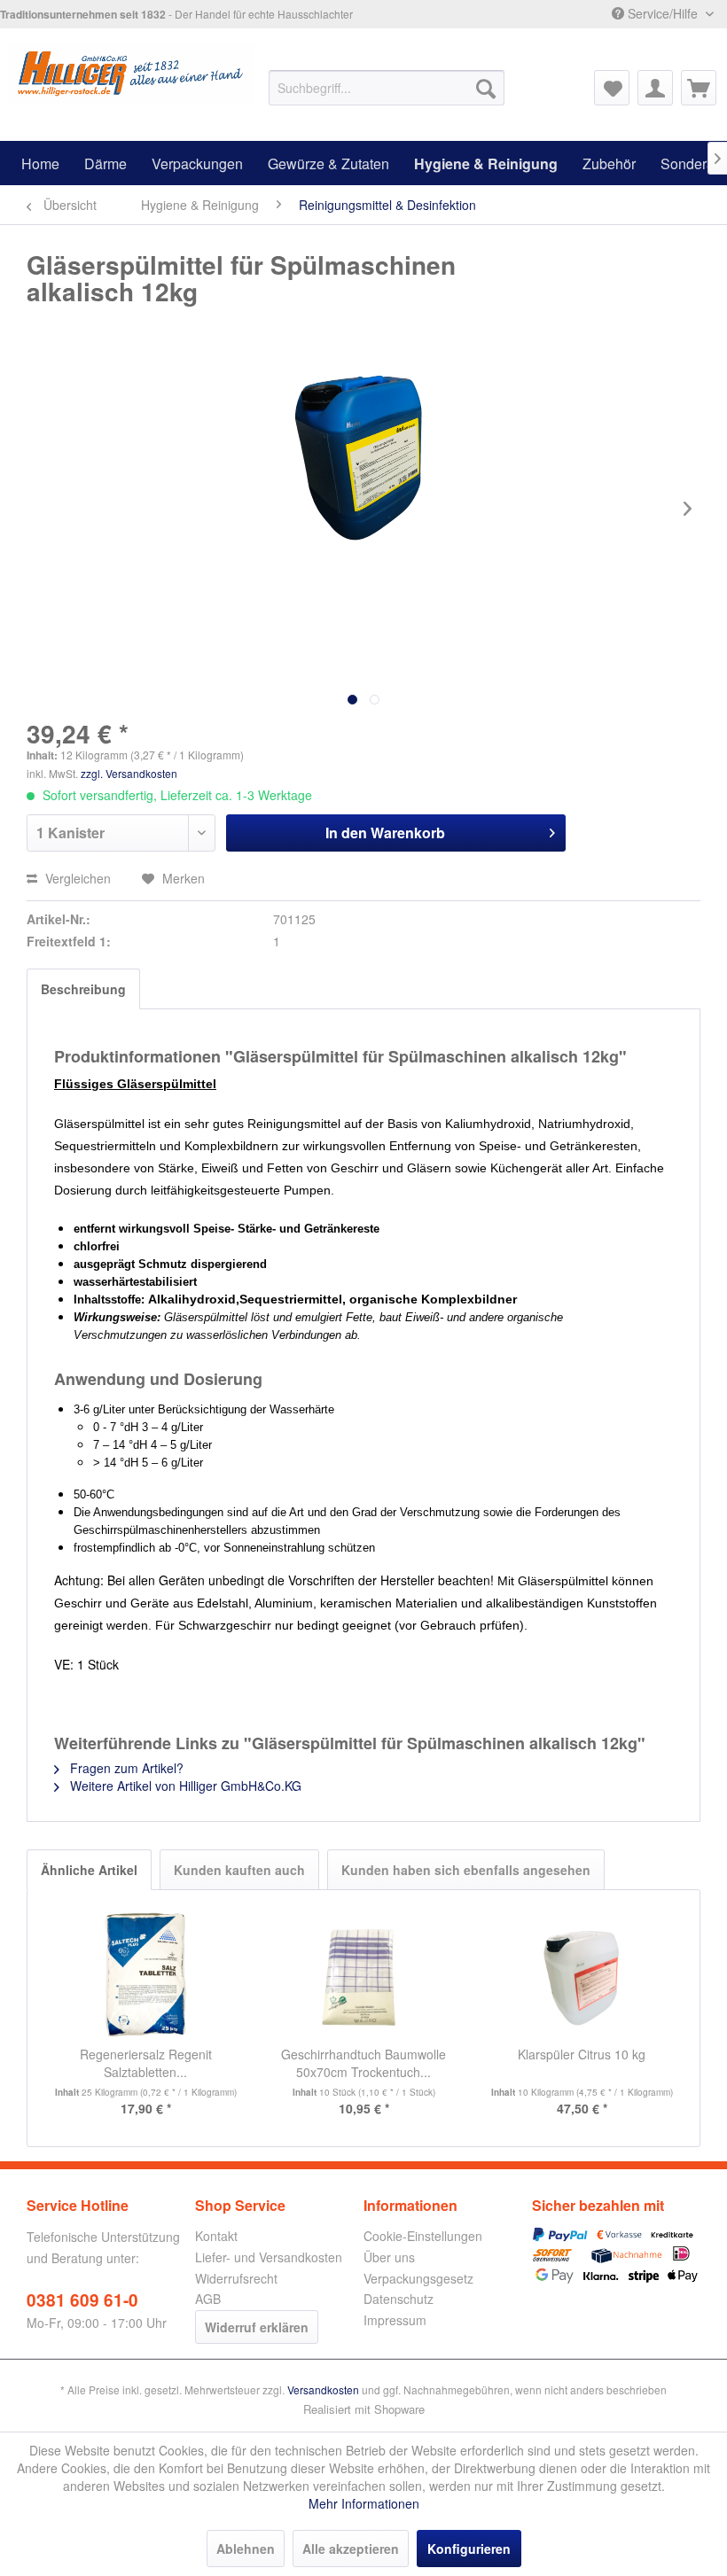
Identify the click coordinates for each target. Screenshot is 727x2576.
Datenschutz (399, 2299)
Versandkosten (323, 2389)
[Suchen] (486, 88)
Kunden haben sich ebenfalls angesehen (466, 1870)
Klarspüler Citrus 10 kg (582, 2054)
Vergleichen (76, 878)
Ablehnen (246, 2549)
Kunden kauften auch (239, 1870)
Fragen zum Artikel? (125, 1768)
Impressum (395, 2320)
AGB (208, 2299)
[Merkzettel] (612, 88)
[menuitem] (387, 88)
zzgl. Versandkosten (129, 773)
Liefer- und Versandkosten (269, 2257)
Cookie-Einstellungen (423, 2236)
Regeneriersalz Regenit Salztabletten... (146, 2063)
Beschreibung (83, 989)
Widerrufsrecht (236, 2278)
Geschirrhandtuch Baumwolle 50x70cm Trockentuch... (363, 2063)
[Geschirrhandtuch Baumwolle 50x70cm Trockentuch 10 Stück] (363, 1974)
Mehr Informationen (364, 2503)
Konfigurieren (469, 2549)
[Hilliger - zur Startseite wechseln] (132, 79)
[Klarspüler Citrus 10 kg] (582, 1974)
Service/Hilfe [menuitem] (663, 13)
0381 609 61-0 (82, 2300)
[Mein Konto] (655, 88)
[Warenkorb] (699, 88)
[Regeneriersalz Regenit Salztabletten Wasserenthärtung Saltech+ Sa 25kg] (145, 1974)
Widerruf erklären (257, 2327)
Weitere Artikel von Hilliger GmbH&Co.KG (184, 1786)
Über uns (389, 2257)
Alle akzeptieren (351, 2549)
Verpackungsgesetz (418, 2278)
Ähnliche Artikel (89, 1870)
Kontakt (216, 2236)
